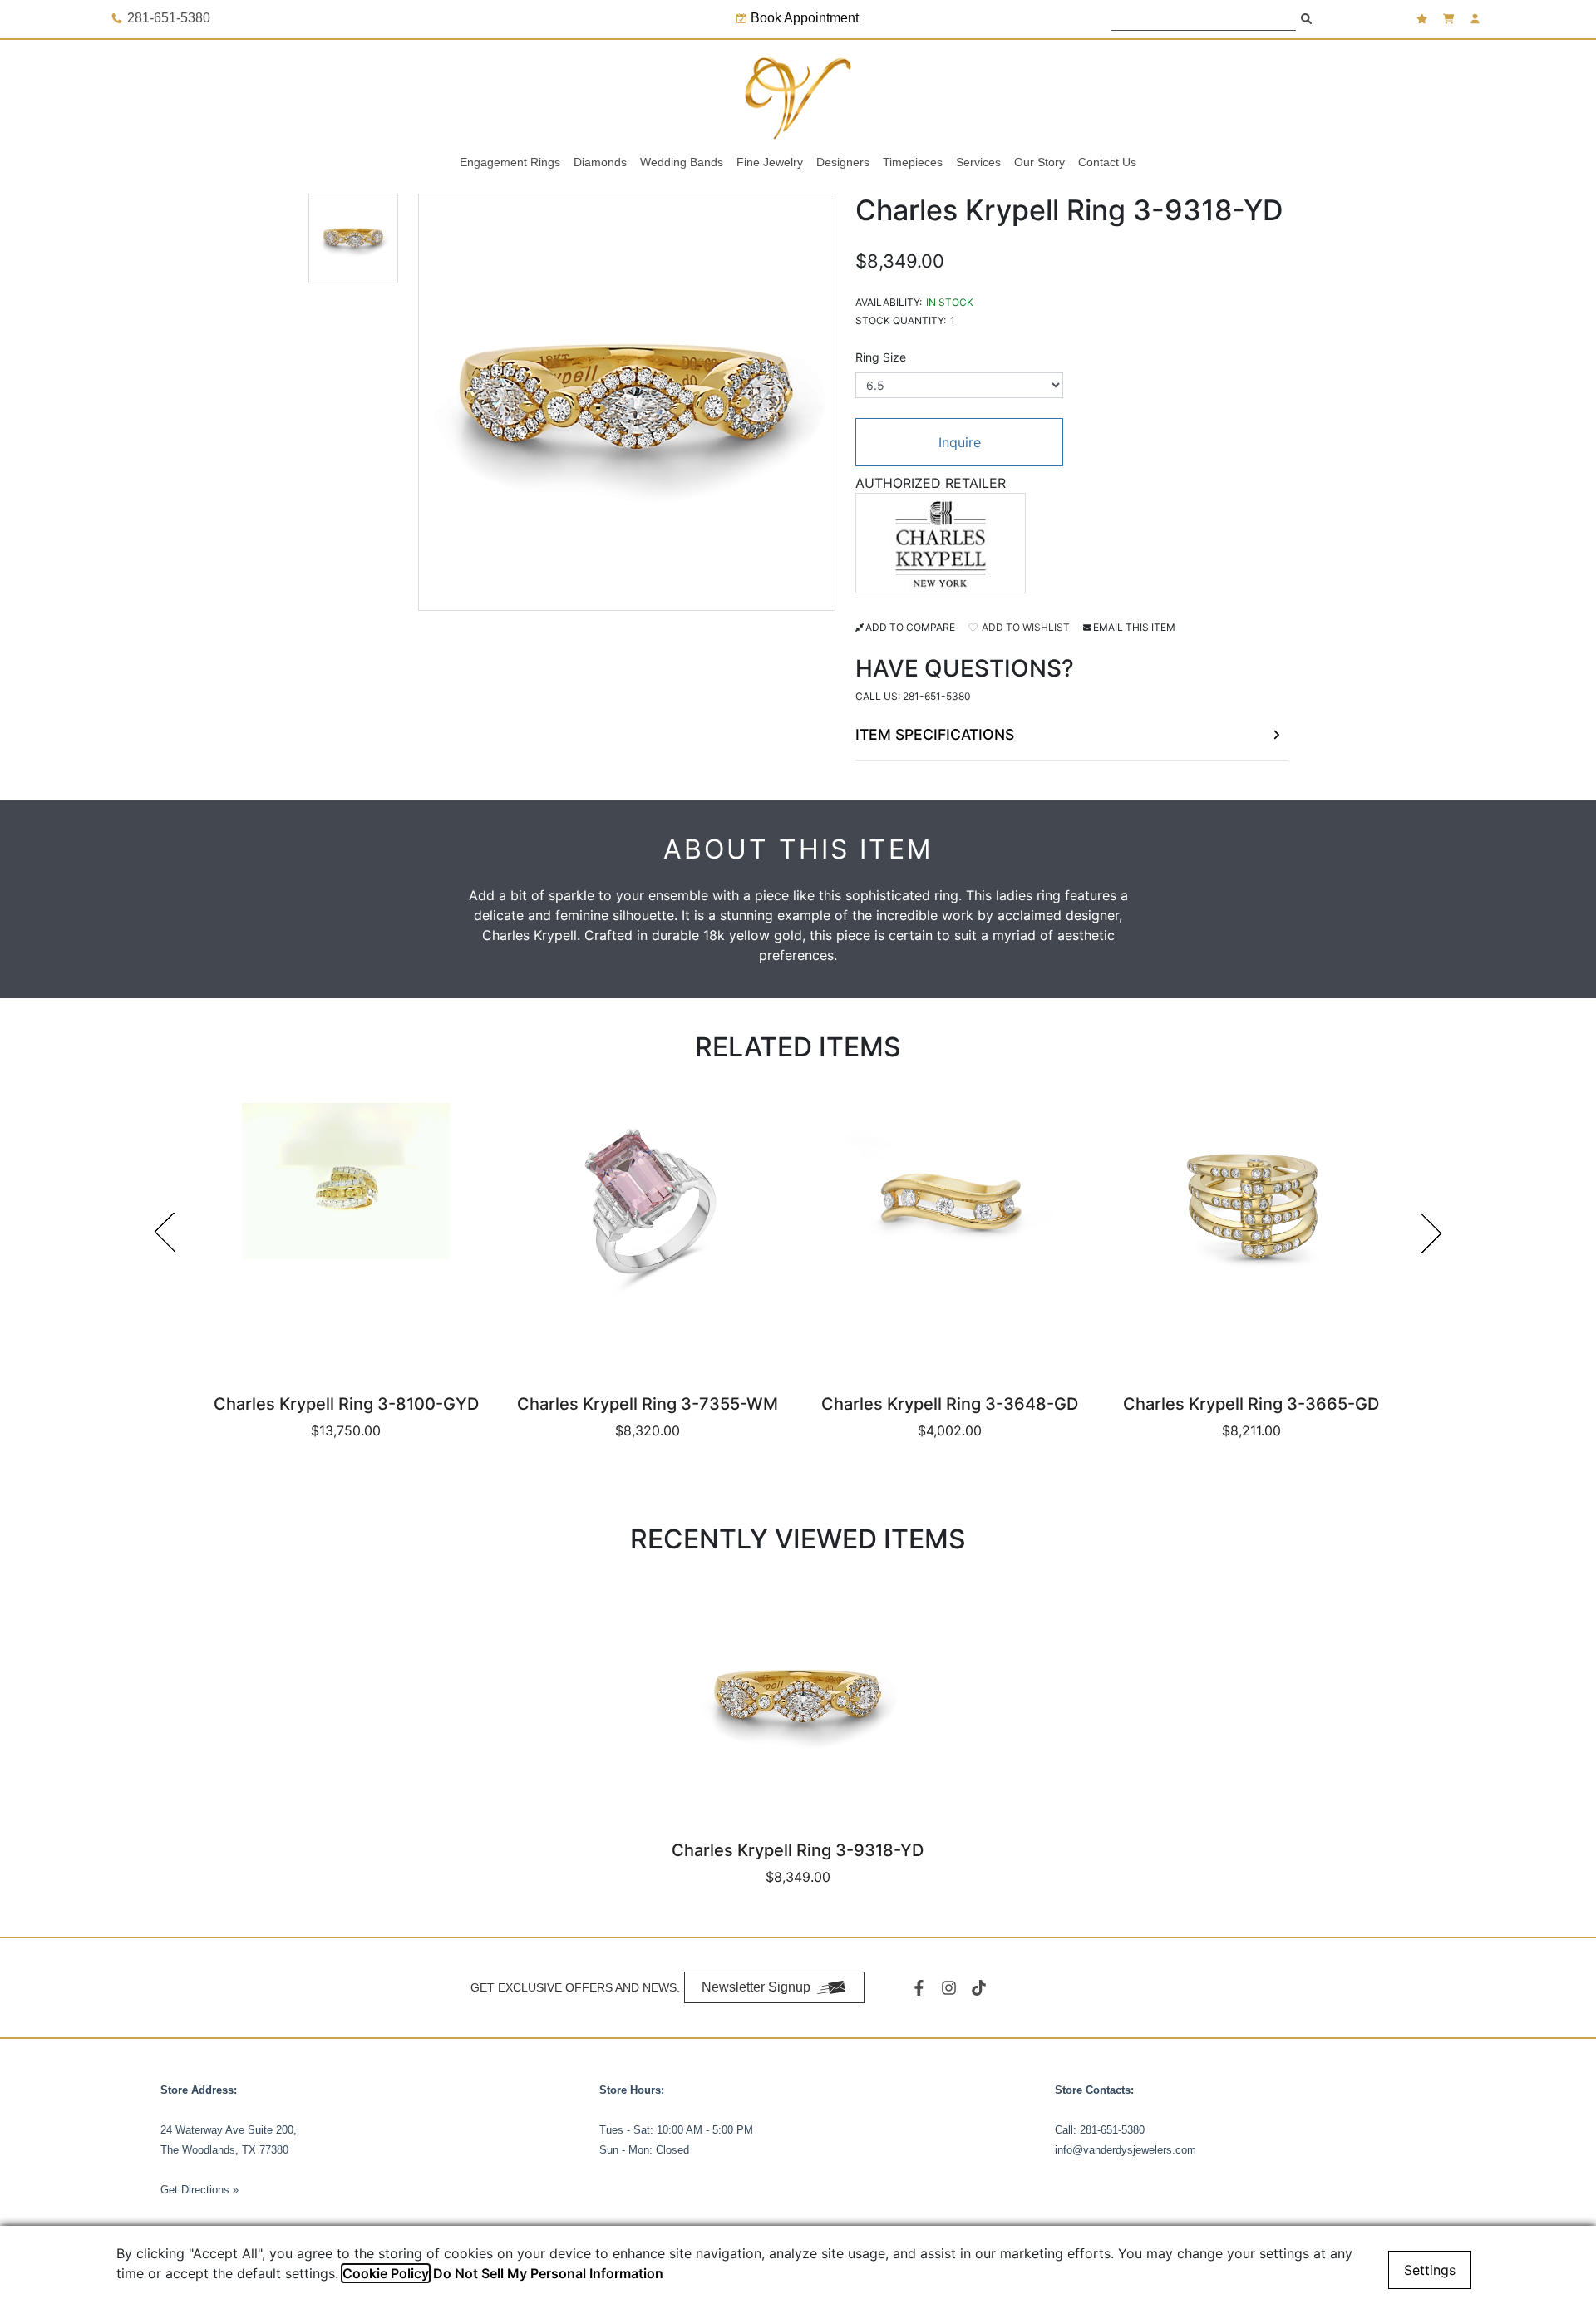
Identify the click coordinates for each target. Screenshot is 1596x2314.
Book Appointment (805, 18)
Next (1431, 1233)
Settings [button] (1430, 2270)
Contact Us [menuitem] (1107, 162)
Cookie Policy (386, 2273)
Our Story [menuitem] (1039, 162)
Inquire (960, 442)
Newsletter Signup (756, 1987)
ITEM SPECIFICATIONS (935, 734)
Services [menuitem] (978, 162)
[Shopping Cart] (1451, 19)
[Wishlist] (1424, 19)
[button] (353, 239)
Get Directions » (199, 2190)
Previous (165, 1233)
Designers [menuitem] (843, 162)
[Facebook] (921, 1988)
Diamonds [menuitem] (600, 162)
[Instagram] (951, 1988)
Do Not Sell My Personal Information (548, 2273)
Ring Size (881, 357)
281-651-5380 (937, 696)
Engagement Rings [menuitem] (510, 162)
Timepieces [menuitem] (913, 162)
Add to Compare (910, 627)
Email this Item (1134, 627)
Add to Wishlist (1025, 627)
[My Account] (1477, 19)
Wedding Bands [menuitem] (682, 162)
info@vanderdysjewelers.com (1126, 2150)
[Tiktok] (981, 1988)
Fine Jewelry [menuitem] (770, 162)
